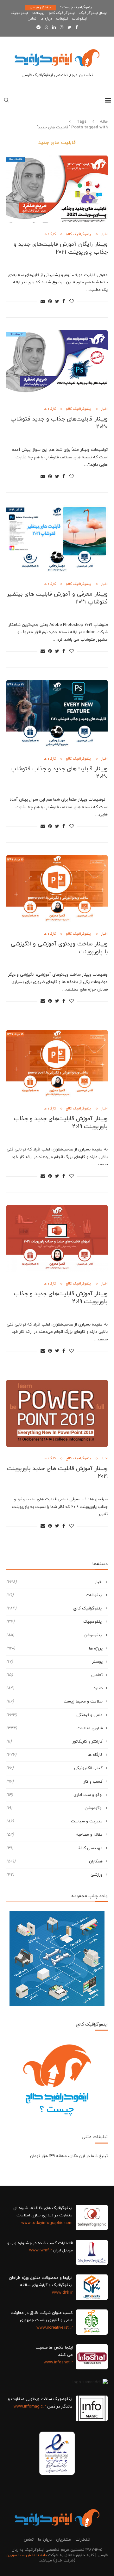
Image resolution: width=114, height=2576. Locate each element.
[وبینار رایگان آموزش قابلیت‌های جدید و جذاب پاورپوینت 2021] (57, 189)
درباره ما (46, 19)
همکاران (54, 1861)
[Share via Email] (43, 302)
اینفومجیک (19, 13)
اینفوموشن (54, 1635)
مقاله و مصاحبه (54, 1835)
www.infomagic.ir (30, 2407)
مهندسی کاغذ (54, 1848)
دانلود (54, 1688)
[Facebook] (76, 28)
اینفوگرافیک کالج (62, 13)
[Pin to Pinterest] (50, 302)
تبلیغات (62, 19)
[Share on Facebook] (64, 302)
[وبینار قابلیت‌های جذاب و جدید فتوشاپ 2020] (57, 364)
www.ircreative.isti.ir (55, 2328)
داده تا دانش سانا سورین (27, 2555)
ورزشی (54, 1875)
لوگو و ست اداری (54, 1795)
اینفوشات (79, 19)
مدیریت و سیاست (54, 1821)
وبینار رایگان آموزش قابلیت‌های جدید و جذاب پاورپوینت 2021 (61, 248)
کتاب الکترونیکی (54, 1768)
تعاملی (54, 1675)
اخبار (104, 234)
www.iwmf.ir (41, 2250)
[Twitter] (69, 28)
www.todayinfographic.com (47, 2223)
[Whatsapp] (46, 28)
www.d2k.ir (62, 2293)
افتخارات (83, 2540)
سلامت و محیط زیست (54, 1702)
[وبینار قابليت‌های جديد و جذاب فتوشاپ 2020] (57, 714)
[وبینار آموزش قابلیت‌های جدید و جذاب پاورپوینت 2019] (57, 1064)
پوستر (54, 1662)
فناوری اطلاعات (54, 1728)
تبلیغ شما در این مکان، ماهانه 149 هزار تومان (69, 2156)
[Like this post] (72, 302)
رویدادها (38, 13)
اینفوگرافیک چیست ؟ (76, 7)
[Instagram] (62, 28)
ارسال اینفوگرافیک (93, 13)
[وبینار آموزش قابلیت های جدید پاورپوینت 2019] (57, 1413)
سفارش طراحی (40, 7)
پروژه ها (54, 1649)
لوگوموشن (54, 1808)
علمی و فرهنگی (54, 1715)
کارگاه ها (50, 234)
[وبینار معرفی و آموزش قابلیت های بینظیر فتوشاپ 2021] (57, 539)
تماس (32, 19)
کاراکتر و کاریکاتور (54, 1742)
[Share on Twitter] (57, 302)
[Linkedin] (54, 28)
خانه (104, 122)
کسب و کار (54, 1782)
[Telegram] (38, 28)
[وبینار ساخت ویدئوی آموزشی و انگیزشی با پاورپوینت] (57, 889)
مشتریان (63, 2540)
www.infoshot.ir (58, 2362)
